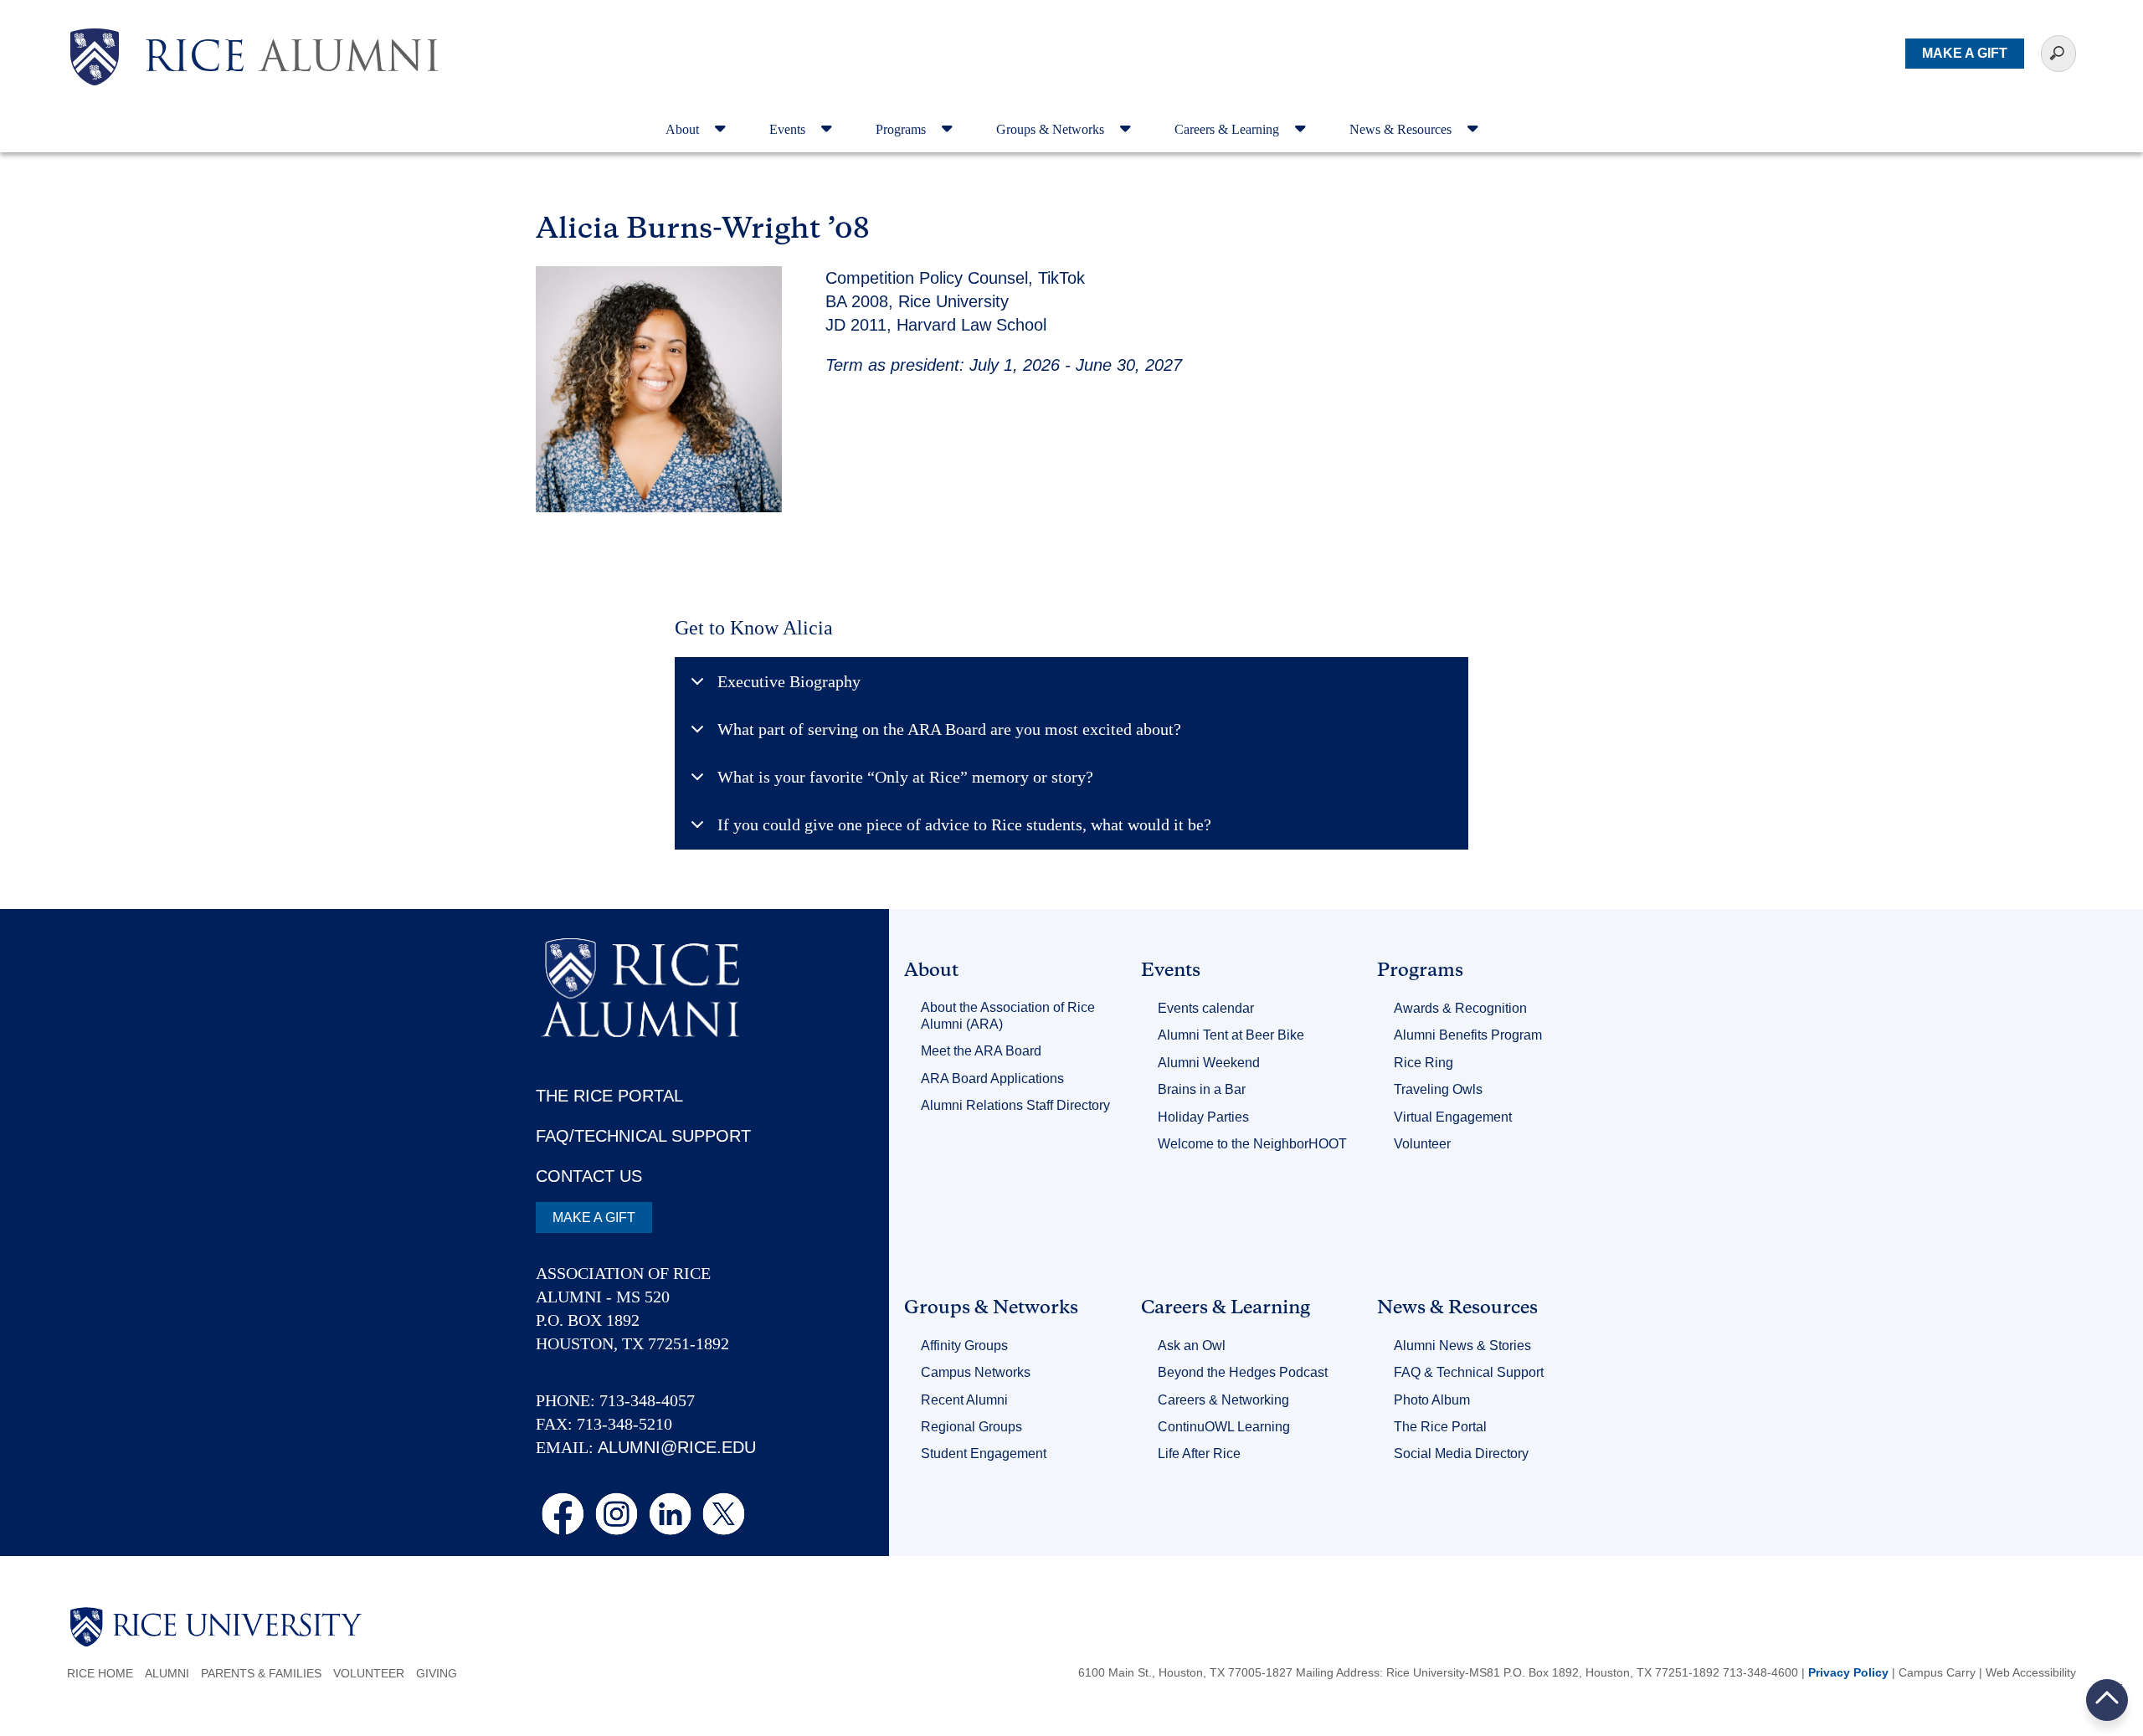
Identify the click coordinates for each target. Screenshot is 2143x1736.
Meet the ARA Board (981, 1051)
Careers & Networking (1223, 1400)
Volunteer (1422, 1144)
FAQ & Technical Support (1469, 1372)
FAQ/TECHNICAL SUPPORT (643, 1136)
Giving (437, 1673)
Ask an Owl (1192, 1346)
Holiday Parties (1203, 1117)
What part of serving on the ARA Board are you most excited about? (949, 729)
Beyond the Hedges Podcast (1243, 1372)
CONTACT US (589, 1176)
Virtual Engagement (1453, 1117)
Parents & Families (261, 1673)
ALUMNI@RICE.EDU (677, 1447)
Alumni (167, 1673)
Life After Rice (1199, 1454)
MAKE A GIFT (1965, 53)
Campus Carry (1937, 1672)
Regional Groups (971, 1427)
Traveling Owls (1438, 1089)
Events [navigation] (789, 129)
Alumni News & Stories (1462, 1346)
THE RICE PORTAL (609, 1096)
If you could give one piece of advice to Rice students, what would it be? (964, 824)
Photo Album (1432, 1400)
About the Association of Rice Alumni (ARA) (1008, 1016)
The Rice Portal (1440, 1427)
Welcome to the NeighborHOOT (1252, 1144)
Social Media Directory (1461, 1454)
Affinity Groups (964, 1346)
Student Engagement (984, 1454)
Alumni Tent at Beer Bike (1231, 1035)
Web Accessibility (2031, 1672)
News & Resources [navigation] (1402, 129)
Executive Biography (789, 681)
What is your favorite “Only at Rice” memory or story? (905, 777)
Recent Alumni (964, 1400)
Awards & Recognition (1460, 1008)
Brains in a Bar (1202, 1089)
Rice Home (100, 1673)
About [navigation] (684, 129)
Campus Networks (976, 1372)
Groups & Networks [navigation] (1052, 129)
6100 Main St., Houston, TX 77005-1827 (1185, 1672)
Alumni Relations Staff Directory (1015, 1105)
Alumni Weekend (1209, 1063)
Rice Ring (1424, 1063)
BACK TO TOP (2107, 1700)
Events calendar (1206, 1008)
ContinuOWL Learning (1224, 1427)
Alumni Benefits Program (1468, 1035)
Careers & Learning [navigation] (1228, 129)
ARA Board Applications (992, 1079)
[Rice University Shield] (95, 57)
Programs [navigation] (902, 129)
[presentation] (292, 28)
